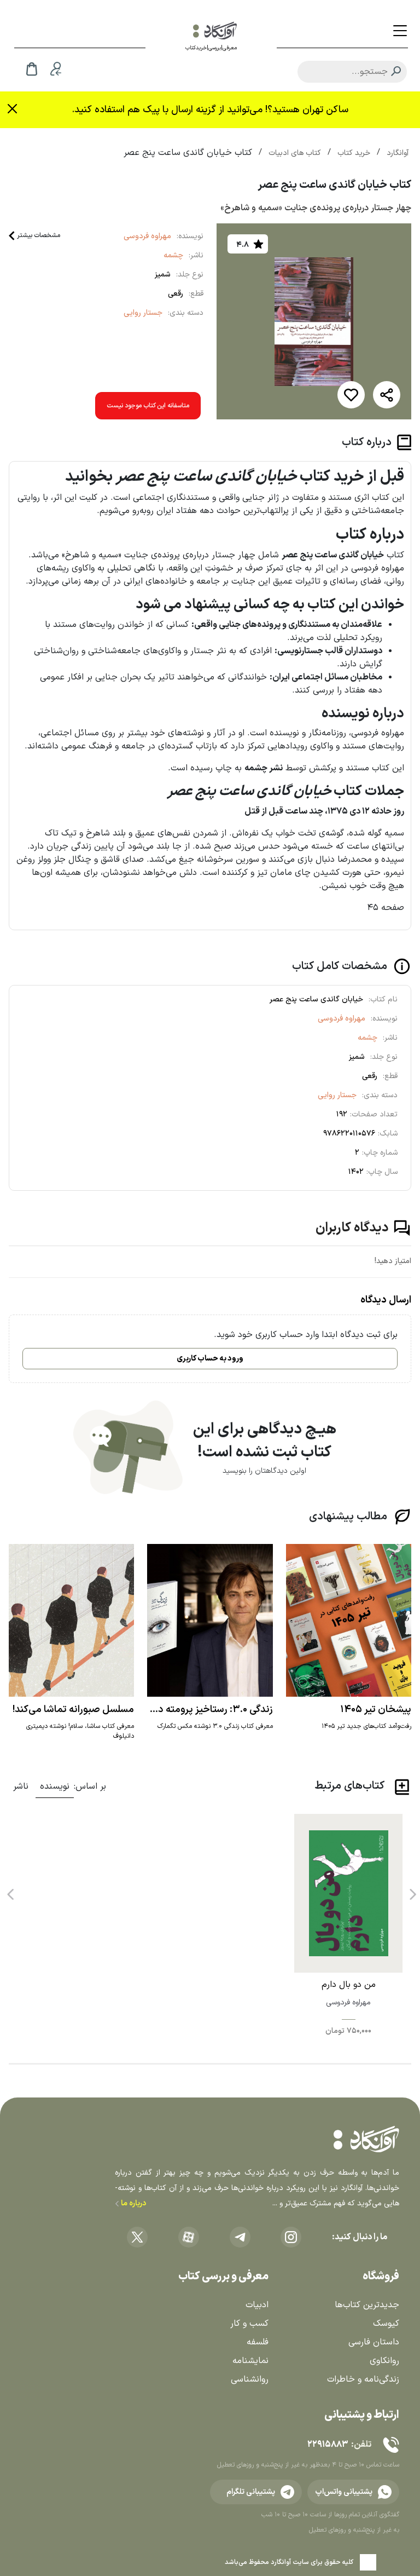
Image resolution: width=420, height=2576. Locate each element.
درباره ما (133, 2203)
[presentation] (412, 1891)
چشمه (173, 255)
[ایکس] (137, 2237)
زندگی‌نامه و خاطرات (363, 2379)
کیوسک (386, 2324)
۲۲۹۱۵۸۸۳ (328, 2445)
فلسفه (258, 2342)
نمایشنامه (250, 2361)
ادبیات (257, 2305)
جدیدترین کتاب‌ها (367, 2305)
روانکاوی (384, 2361)
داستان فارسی (374, 2342)
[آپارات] (189, 2237)
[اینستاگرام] (291, 2237)
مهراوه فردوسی (147, 236)
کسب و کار (249, 2324)
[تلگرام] (240, 2237)
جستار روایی (143, 313)
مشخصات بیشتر (39, 235)
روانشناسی (250, 2379)
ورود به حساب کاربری (210, 1359)
